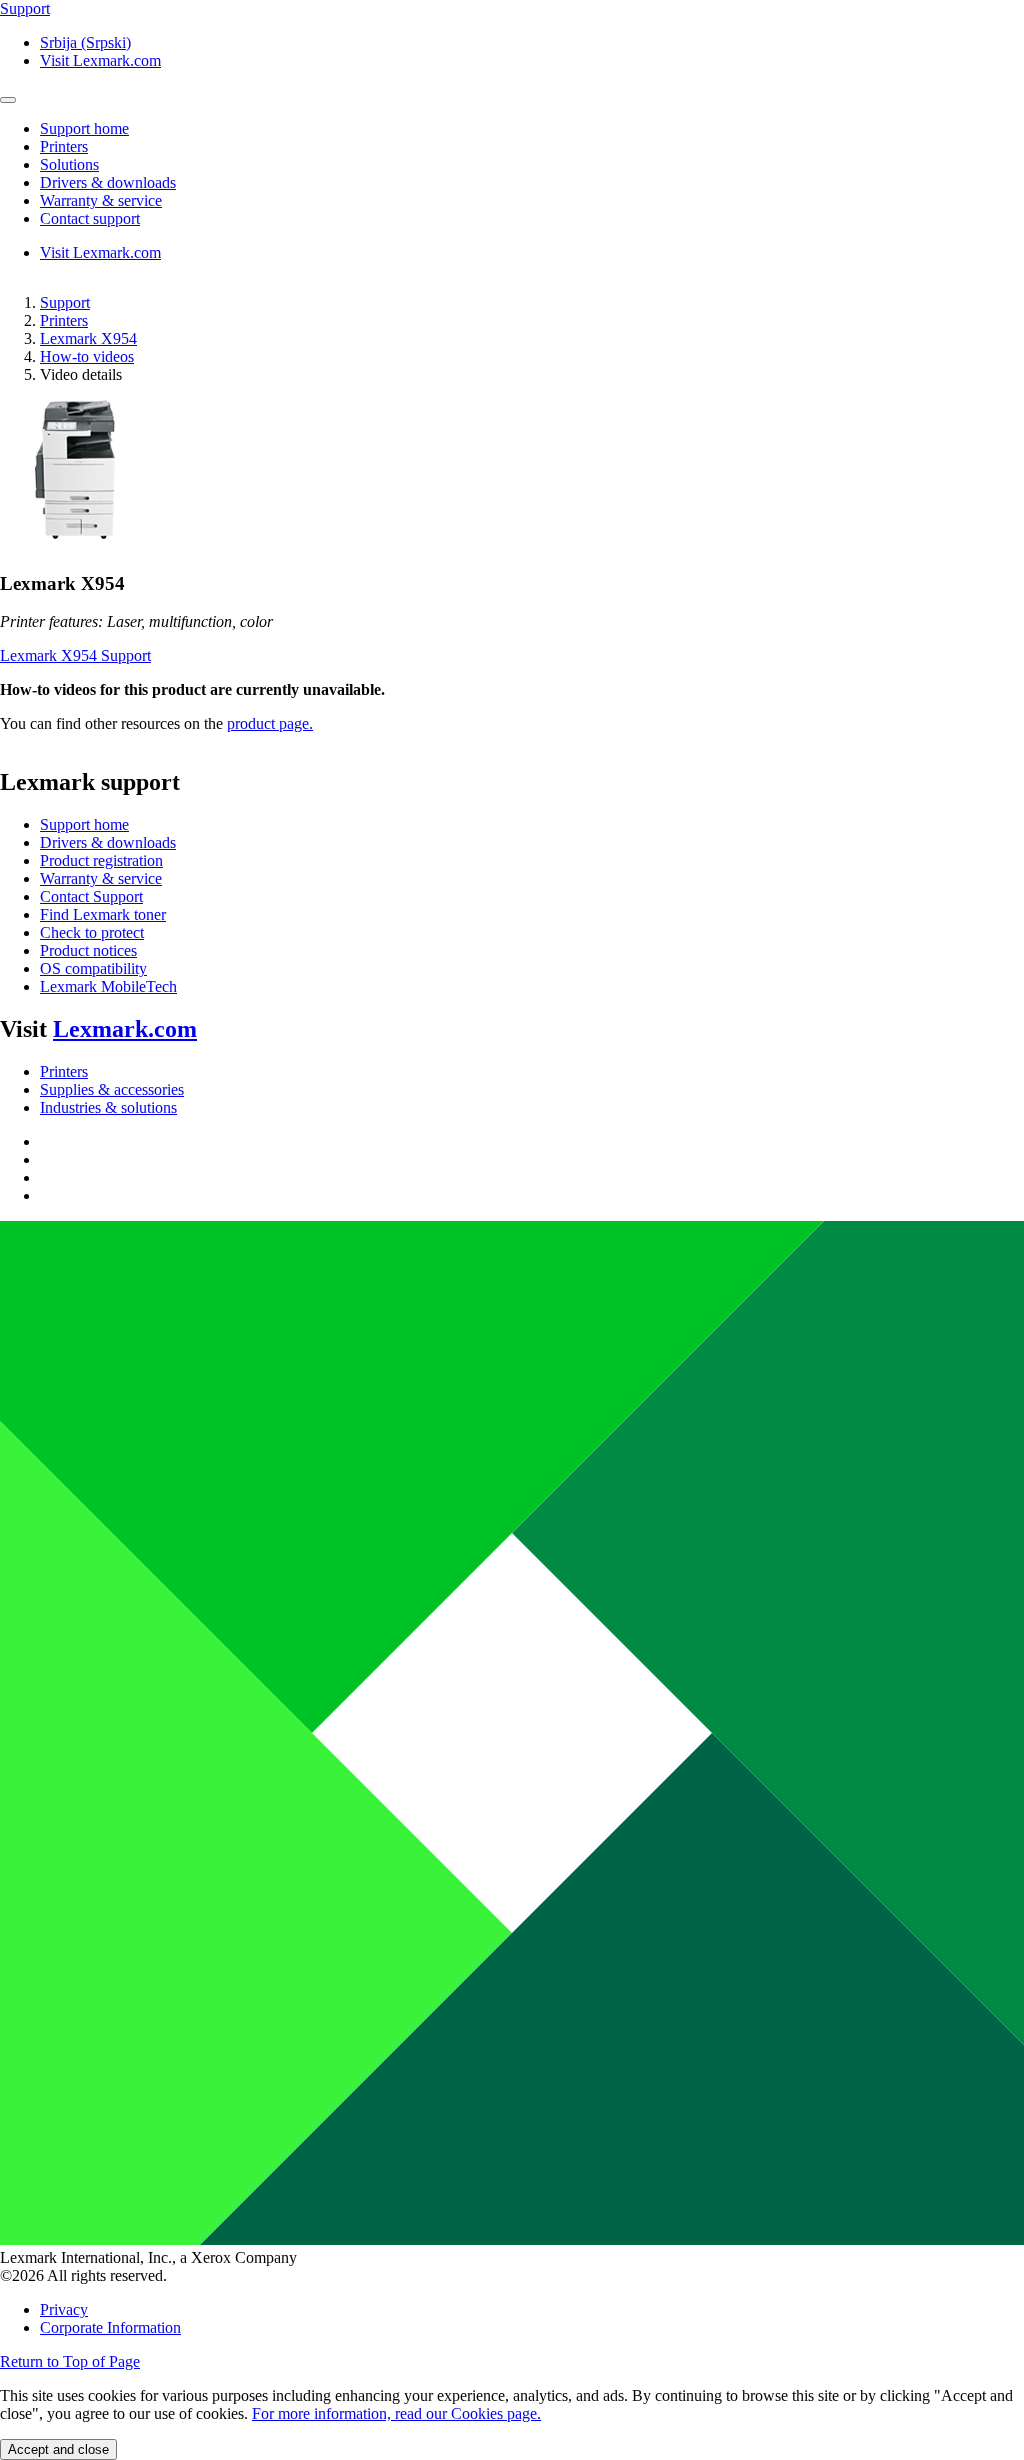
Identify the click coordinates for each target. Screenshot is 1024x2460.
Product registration (101, 860)
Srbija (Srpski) (85, 42)
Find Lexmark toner (103, 914)
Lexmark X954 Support (75, 655)
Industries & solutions (108, 1107)
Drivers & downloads (108, 842)
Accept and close (58, 2449)
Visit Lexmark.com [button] (100, 60)
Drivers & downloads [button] (108, 182)
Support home (84, 824)
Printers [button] (64, 146)
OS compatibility (93, 968)
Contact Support (91, 896)
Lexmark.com (125, 1029)
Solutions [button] (69, 164)
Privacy (64, 2309)
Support (65, 302)
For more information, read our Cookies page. (396, 2413)
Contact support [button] (90, 218)
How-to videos (87, 356)
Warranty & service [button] (101, 200)
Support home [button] (84, 128)
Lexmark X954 (88, 338)
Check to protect (92, 932)
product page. (270, 723)
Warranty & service (101, 878)
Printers (64, 320)
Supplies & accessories (112, 1089)
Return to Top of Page (70, 2361)
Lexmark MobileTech (108, 986)
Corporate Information (110, 2327)
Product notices (88, 950)
